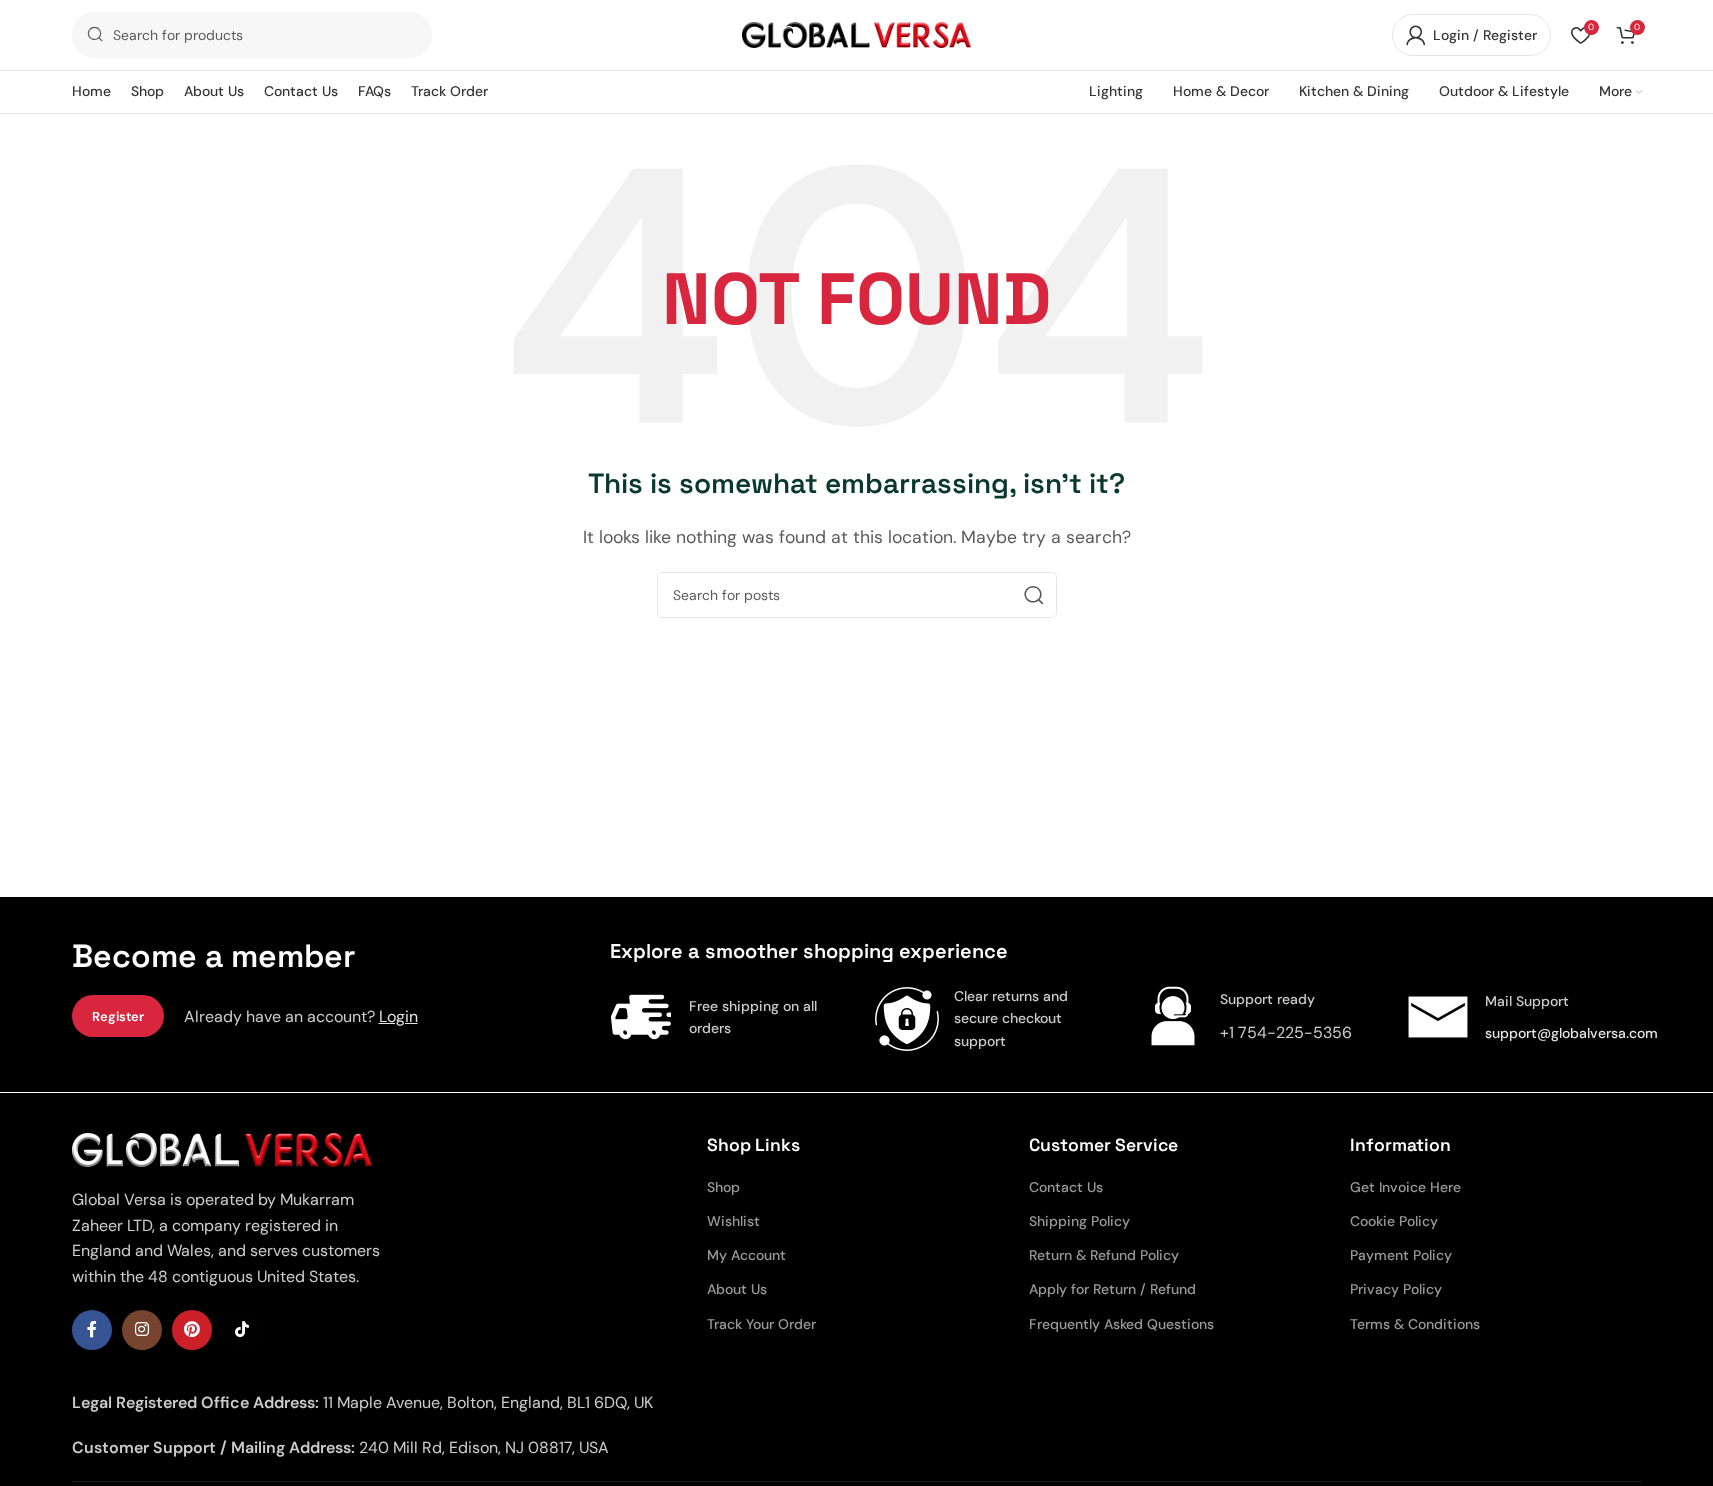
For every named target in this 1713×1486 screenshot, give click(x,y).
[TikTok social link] (242, 1330)
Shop (723, 1187)
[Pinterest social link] (192, 1330)
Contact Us (1066, 1187)
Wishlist (733, 1221)
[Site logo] (857, 33)
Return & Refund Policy (1104, 1255)
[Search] (1034, 595)
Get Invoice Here (1405, 1187)
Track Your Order (761, 1324)
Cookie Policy (1394, 1221)
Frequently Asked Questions (1121, 1324)
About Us (737, 1289)
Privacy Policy (1396, 1289)
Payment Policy (1401, 1255)
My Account (746, 1255)
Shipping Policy (1079, 1221)
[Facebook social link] (92, 1330)
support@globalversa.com (1571, 1033)
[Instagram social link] (142, 1330)
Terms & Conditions (1415, 1324)
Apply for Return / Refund (1112, 1289)
